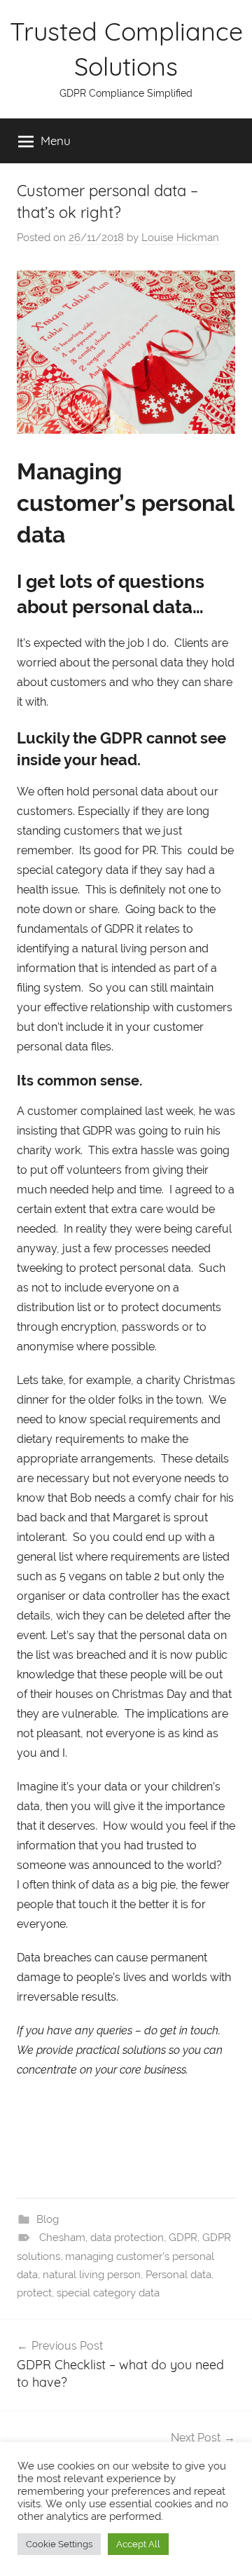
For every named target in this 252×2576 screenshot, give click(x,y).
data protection (127, 2238)
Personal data (178, 2275)
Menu (56, 141)
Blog (48, 2219)
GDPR (183, 2238)
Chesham (62, 2238)
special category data (108, 2293)
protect (34, 2293)
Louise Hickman (180, 238)
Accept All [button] (138, 2544)
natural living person (92, 2275)
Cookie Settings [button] (59, 2544)
